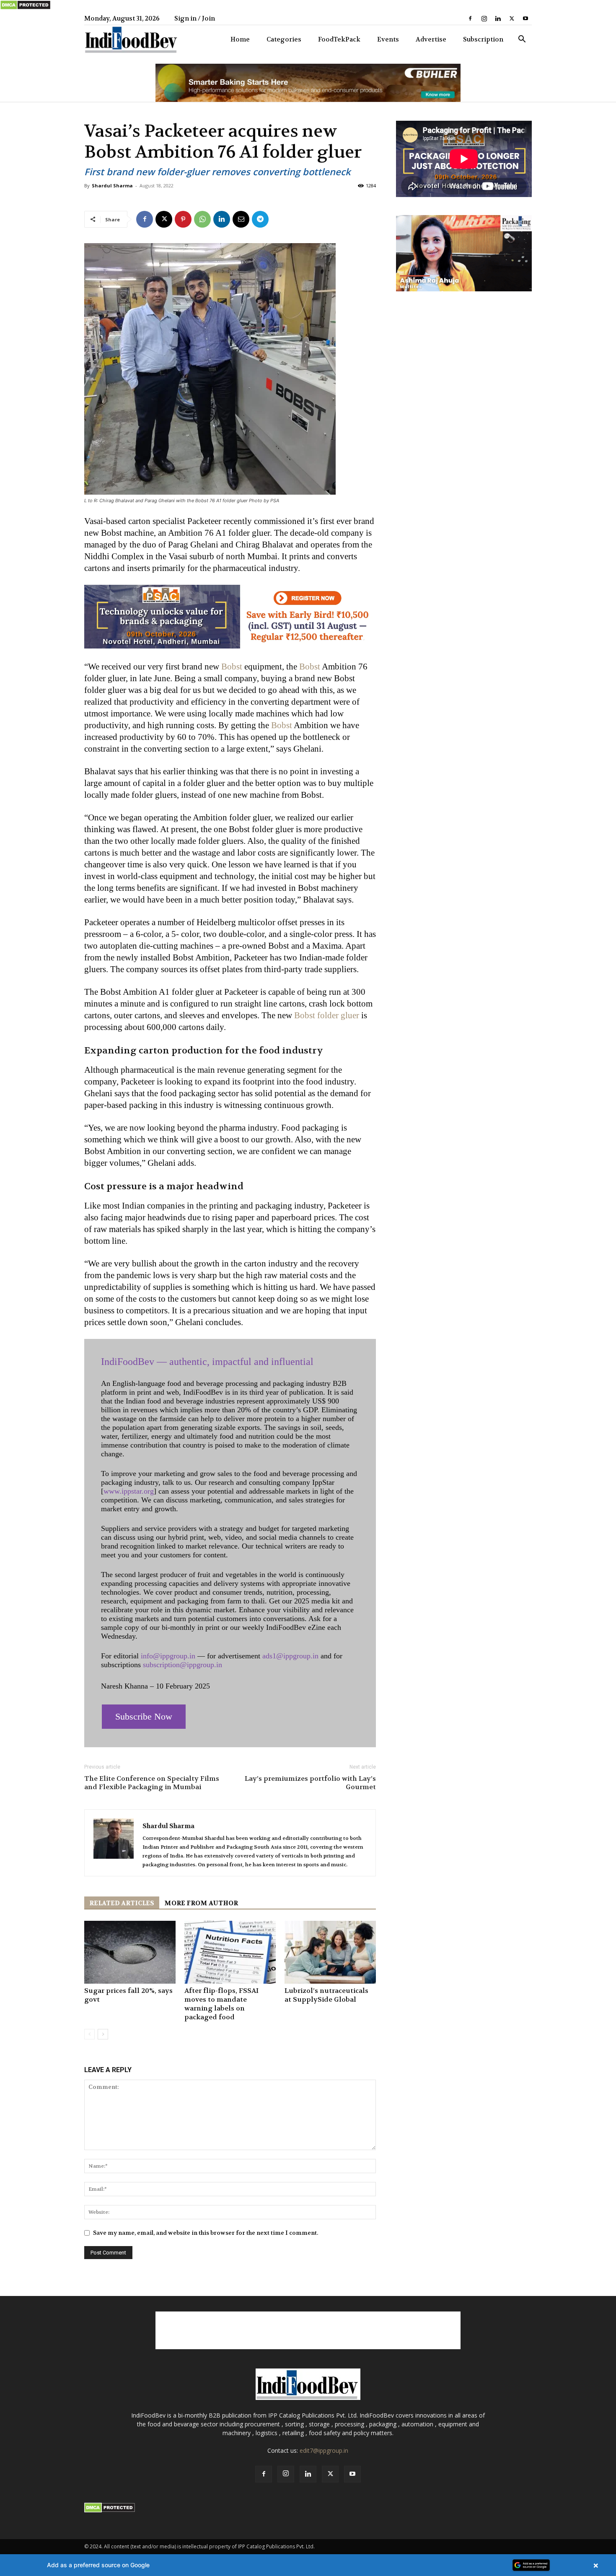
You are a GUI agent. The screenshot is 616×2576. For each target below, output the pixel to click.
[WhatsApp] (202, 219)
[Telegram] (260, 219)
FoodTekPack (339, 39)
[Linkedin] (498, 18)
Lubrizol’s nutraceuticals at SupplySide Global (326, 1995)
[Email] (241, 219)
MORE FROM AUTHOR (201, 1903)
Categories (284, 39)
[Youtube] (525, 18)
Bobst (232, 667)
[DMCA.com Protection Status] (25, 8)
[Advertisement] (308, 2330)
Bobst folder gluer (327, 1015)
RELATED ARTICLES (122, 1903)
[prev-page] (89, 2034)
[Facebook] (470, 18)
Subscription (483, 39)
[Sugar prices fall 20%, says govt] (130, 1952)
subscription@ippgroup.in (182, 1665)
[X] (512, 18)
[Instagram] (484, 18)
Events (388, 39)
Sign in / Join (195, 18)
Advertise (431, 39)
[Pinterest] (183, 219)
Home (240, 39)
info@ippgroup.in (168, 1656)
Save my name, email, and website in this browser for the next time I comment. (206, 2233)
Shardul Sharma (112, 185)
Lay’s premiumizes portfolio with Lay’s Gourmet (310, 1783)
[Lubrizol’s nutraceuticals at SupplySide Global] (330, 1952)
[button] (522, 40)
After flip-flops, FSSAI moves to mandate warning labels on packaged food (221, 2004)
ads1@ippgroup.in (290, 1656)
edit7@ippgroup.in (324, 2450)
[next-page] (103, 2034)
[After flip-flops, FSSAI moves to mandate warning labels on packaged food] (230, 1952)
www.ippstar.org (129, 1491)
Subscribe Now (144, 1716)
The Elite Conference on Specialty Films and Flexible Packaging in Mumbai (152, 1783)
